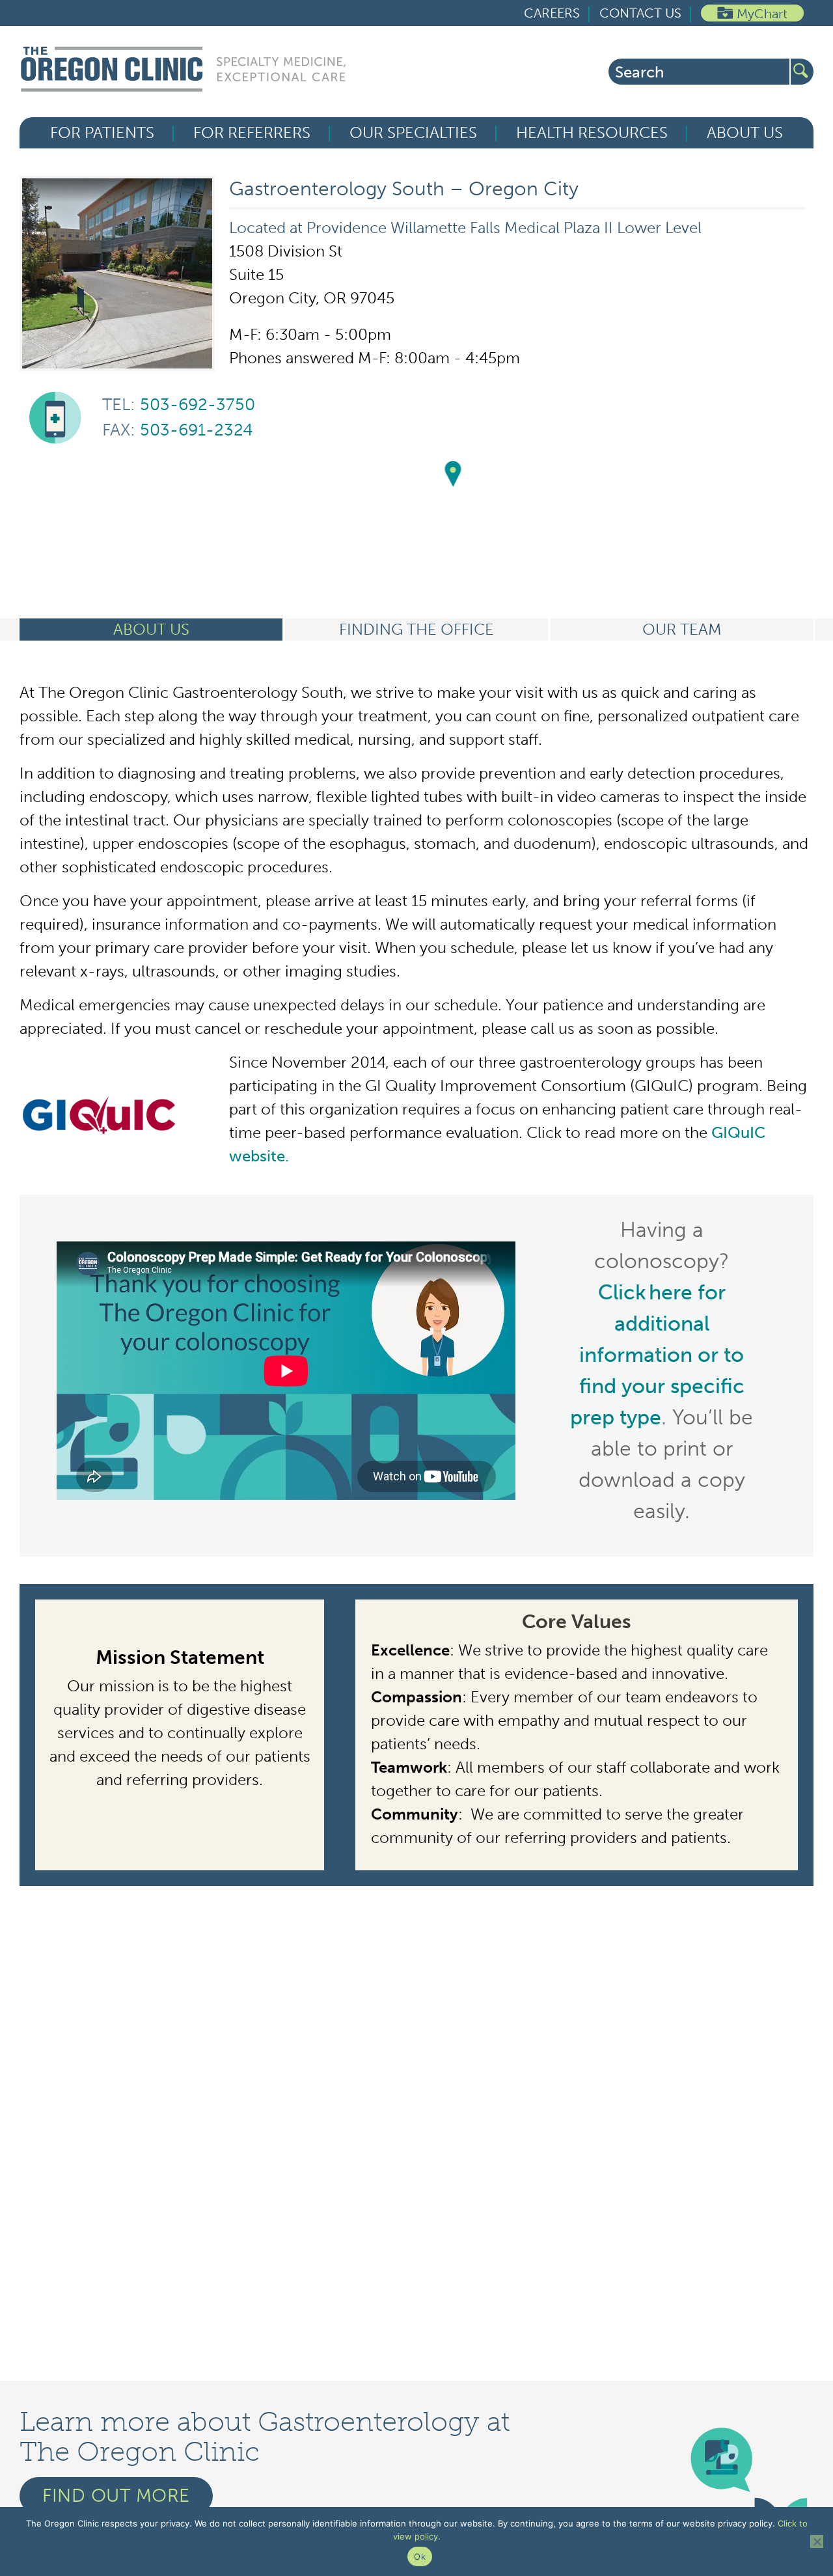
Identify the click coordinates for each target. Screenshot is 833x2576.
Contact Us (640, 13)
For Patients (102, 133)
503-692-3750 (179, 405)
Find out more (116, 2496)
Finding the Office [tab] (416, 629)
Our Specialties (413, 133)
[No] (817, 2541)
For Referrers (252, 133)
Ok (420, 2556)
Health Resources (592, 133)
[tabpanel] (416, 1283)
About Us (745, 133)
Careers (552, 13)
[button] (453, 475)
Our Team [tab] (682, 629)
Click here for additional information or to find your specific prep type (657, 1355)
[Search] (802, 72)
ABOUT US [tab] (151, 629)
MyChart (762, 14)
